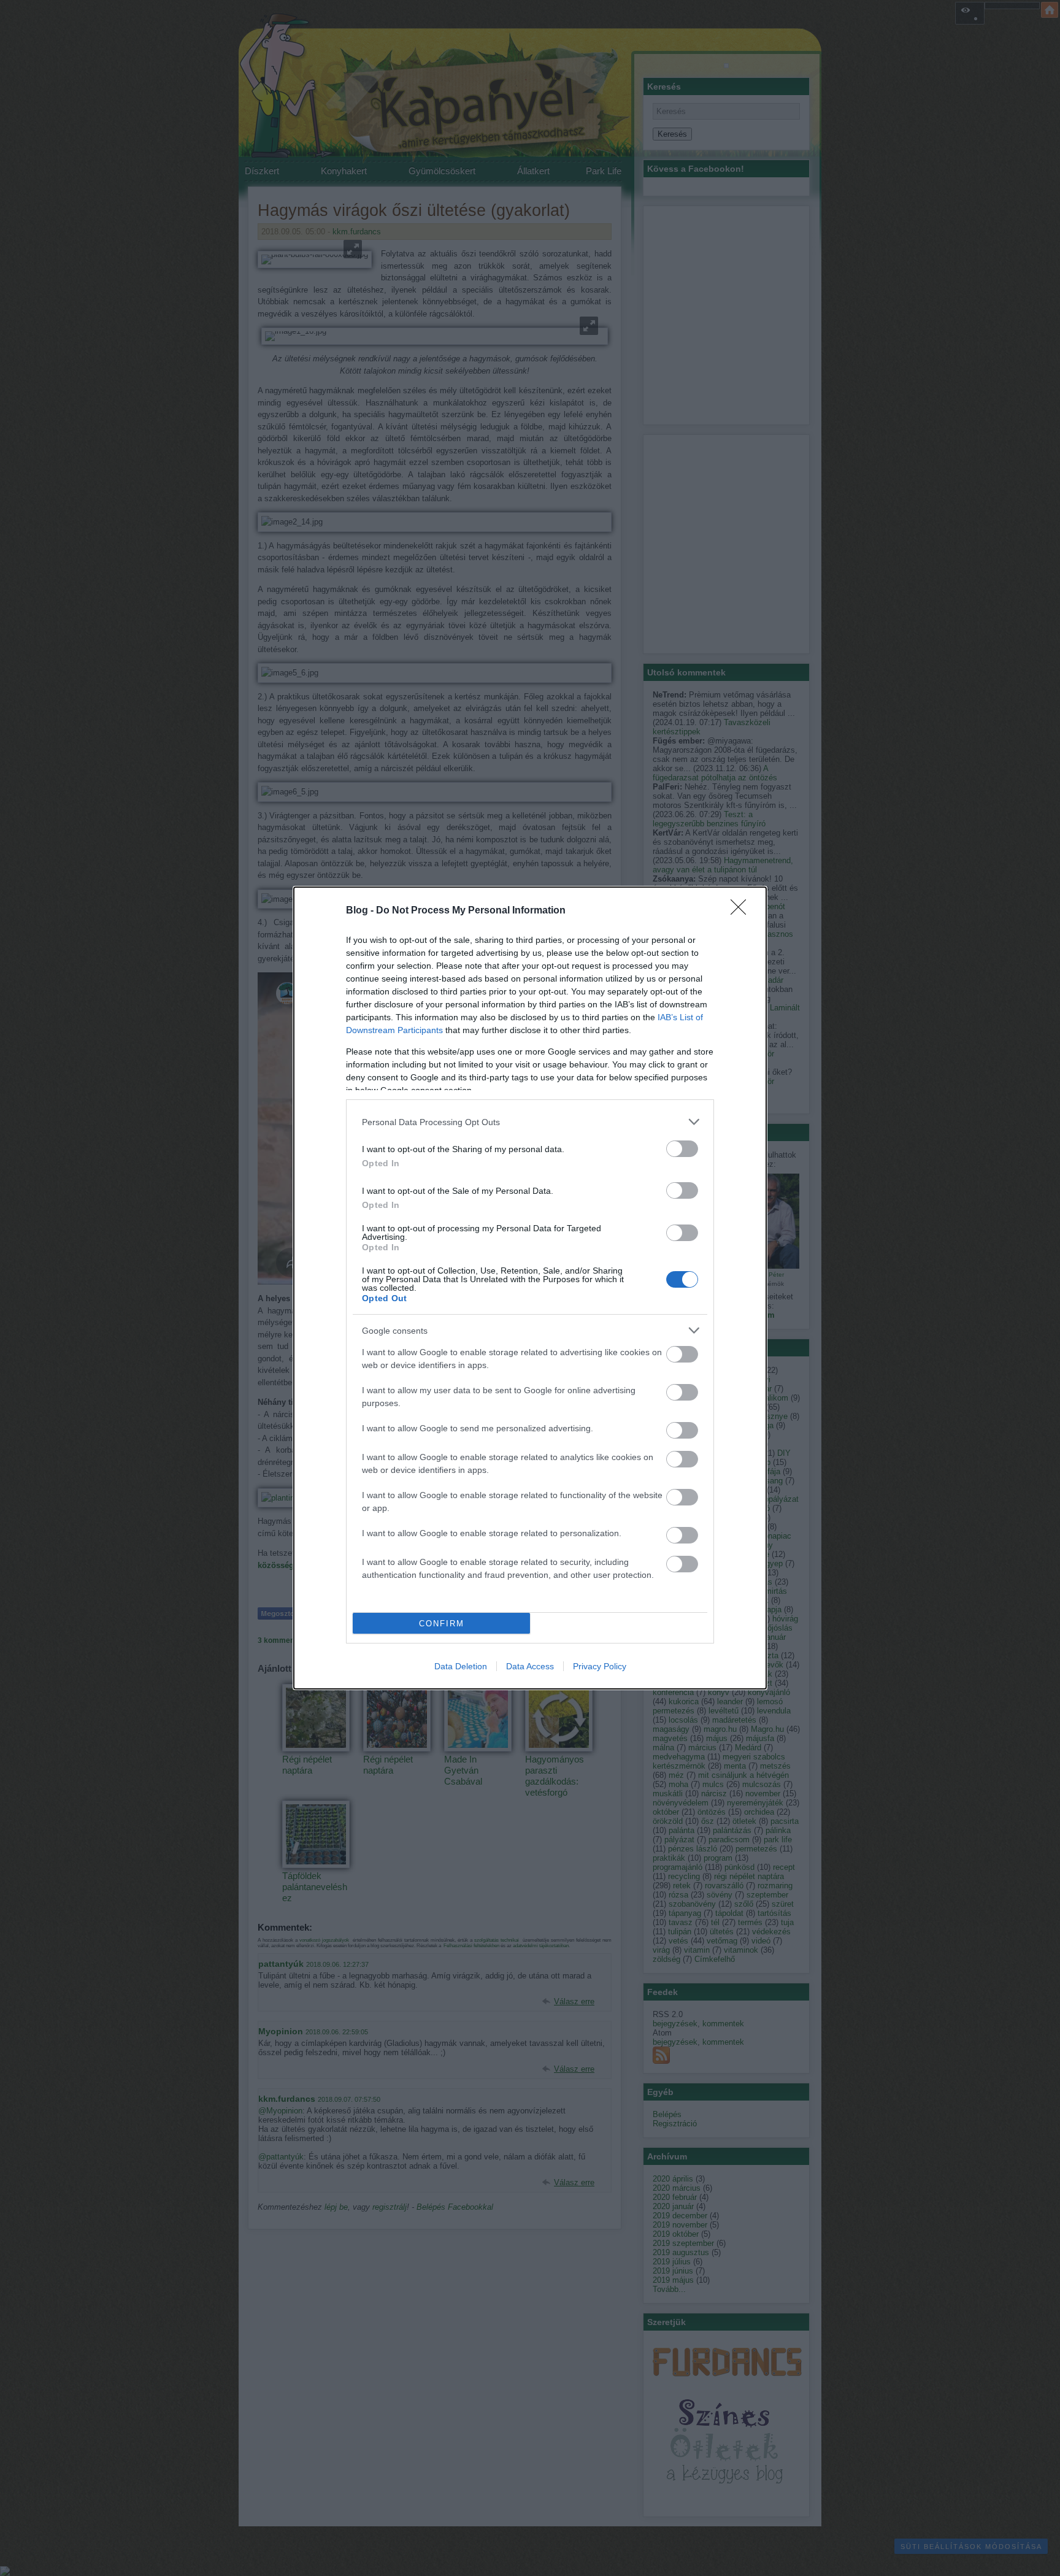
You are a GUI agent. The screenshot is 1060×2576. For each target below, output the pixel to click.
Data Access (530, 1666)
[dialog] (530, 1288)
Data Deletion (461, 1666)
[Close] (742, 911)
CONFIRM (442, 1624)
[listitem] (530, 1122)
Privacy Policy (600, 1666)
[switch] (682, 1149)
